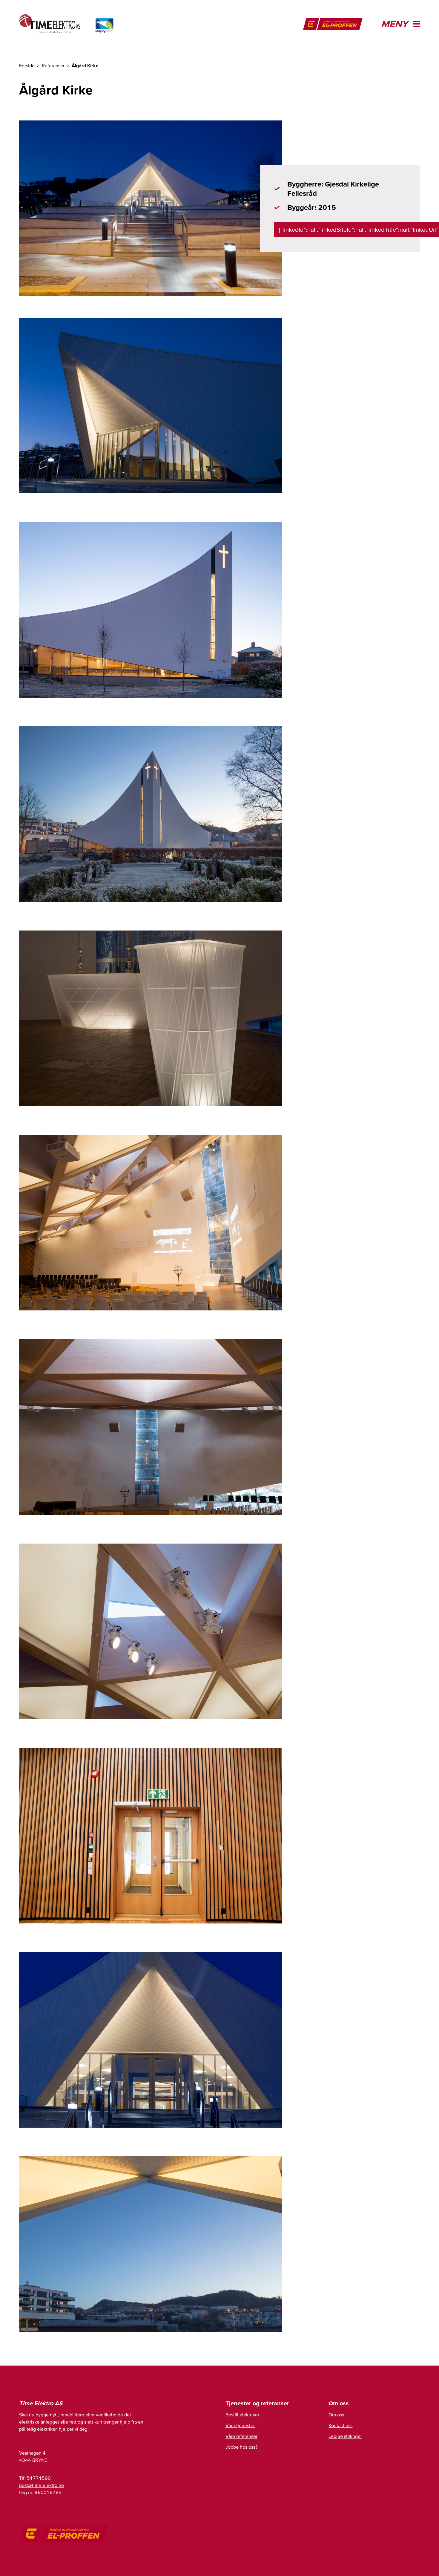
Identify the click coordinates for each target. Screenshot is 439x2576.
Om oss (336, 2415)
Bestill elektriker (242, 2415)
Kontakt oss (340, 2425)
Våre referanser (241, 2436)
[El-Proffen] (333, 24)
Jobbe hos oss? (242, 2447)
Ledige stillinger (345, 2436)
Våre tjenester (240, 2425)
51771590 (39, 2478)
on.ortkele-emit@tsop (42, 2485)
